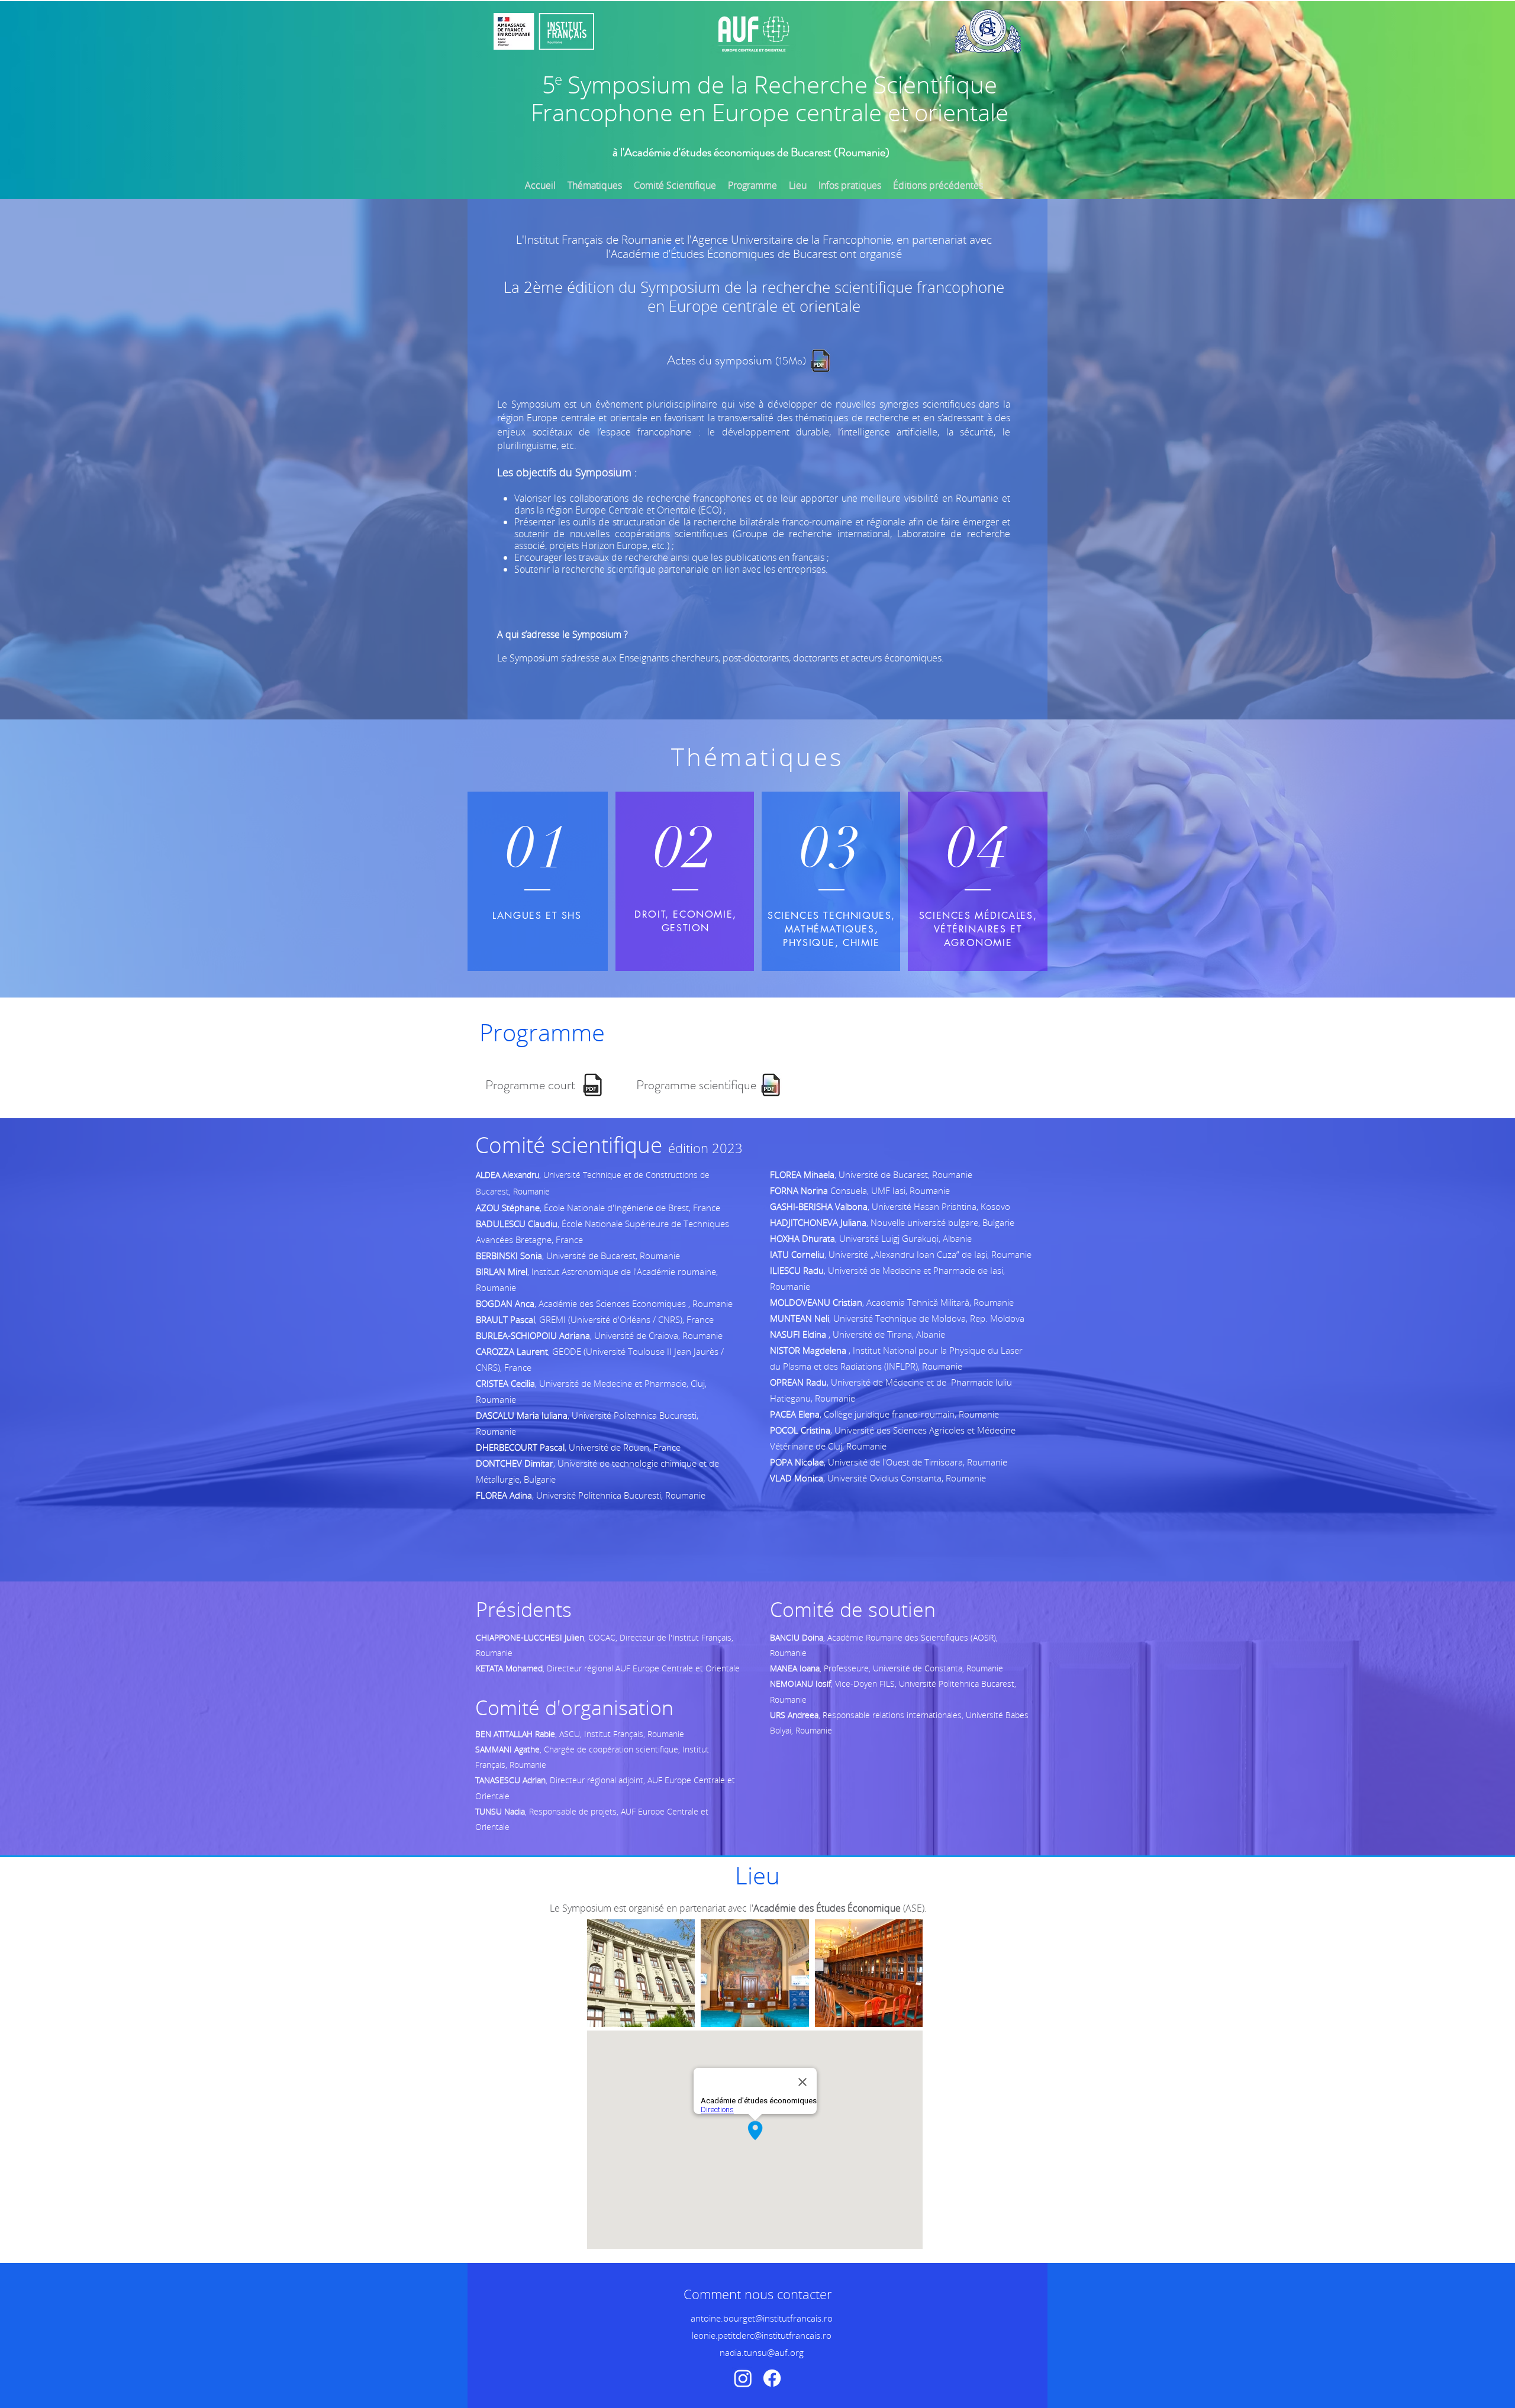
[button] (938, 185)
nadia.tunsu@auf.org (762, 2352)
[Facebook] (772, 2378)
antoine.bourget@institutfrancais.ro (762, 2318)
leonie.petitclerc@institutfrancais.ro (762, 2335)
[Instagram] (743, 2378)
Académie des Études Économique (827, 1908)
